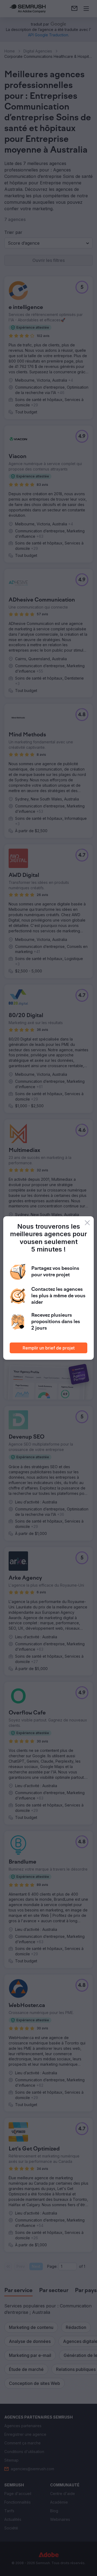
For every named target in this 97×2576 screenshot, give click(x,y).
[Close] (87, 1223)
